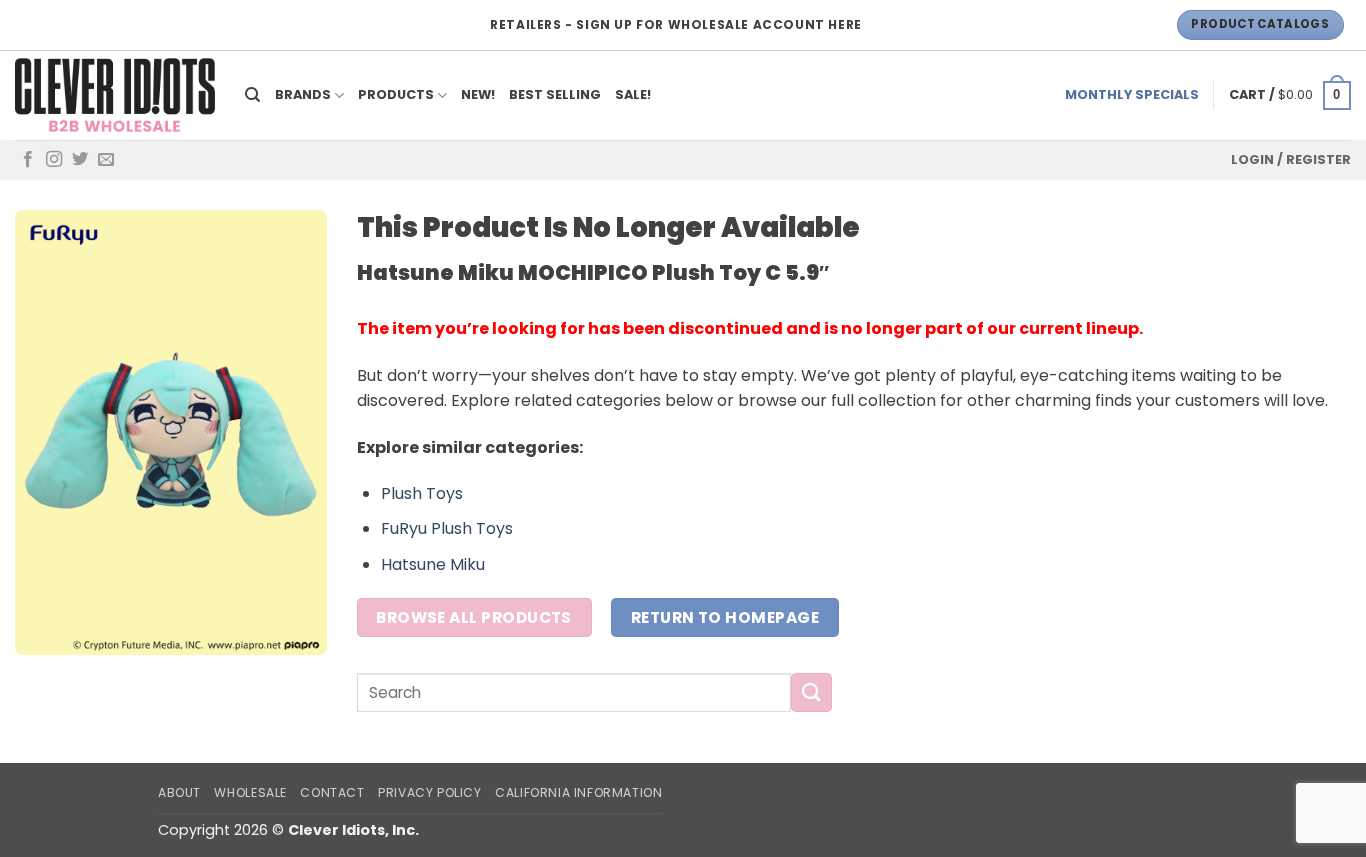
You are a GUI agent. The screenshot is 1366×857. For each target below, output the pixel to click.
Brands (303, 94)
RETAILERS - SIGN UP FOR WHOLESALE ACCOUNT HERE (676, 24)
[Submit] (811, 692)
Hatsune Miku (433, 564)
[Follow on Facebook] (28, 160)
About (179, 792)
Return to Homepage (725, 617)
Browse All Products (474, 617)
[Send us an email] (106, 160)
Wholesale (250, 792)
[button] (1290, 96)
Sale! (633, 94)
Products (396, 94)
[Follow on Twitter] (80, 160)
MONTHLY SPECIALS (1132, 94)
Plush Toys (422, 493)
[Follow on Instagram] (54, 160)
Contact (332, 792)
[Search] (253, 95)
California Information (578, 792)
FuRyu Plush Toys (447, 528)
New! (478, 94)
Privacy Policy (430, 792)
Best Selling (555, 94)
